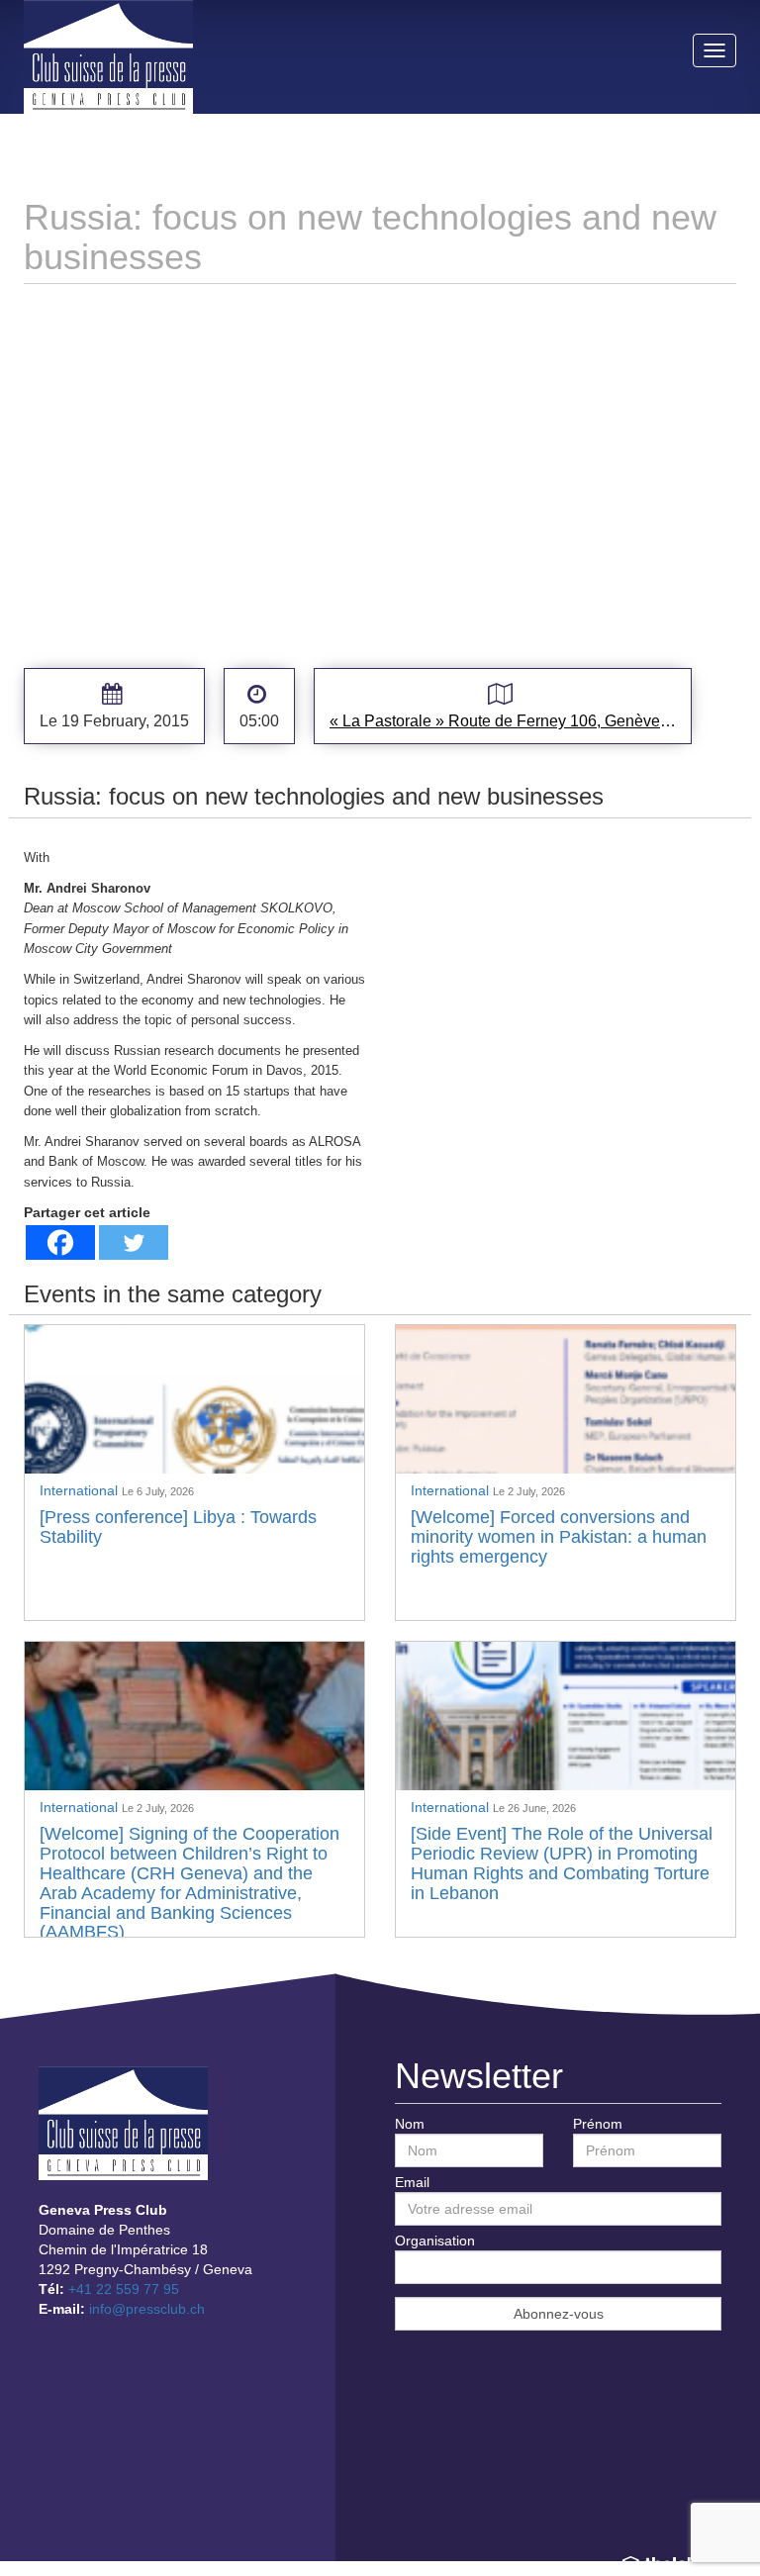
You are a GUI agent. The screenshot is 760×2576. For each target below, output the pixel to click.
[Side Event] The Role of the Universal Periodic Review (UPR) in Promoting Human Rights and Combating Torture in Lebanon (562, 1863)
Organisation (435, 2241)
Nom (410, 2124)
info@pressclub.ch (147, 2309)
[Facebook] (60, 1242)
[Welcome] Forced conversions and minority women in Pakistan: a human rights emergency (559, 1537)
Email (412, 2182)
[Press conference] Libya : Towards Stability (178, 1527)
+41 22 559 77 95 (124, 2289)
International (81, 1490)
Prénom (598, 2124)
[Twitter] (134, 1242)
